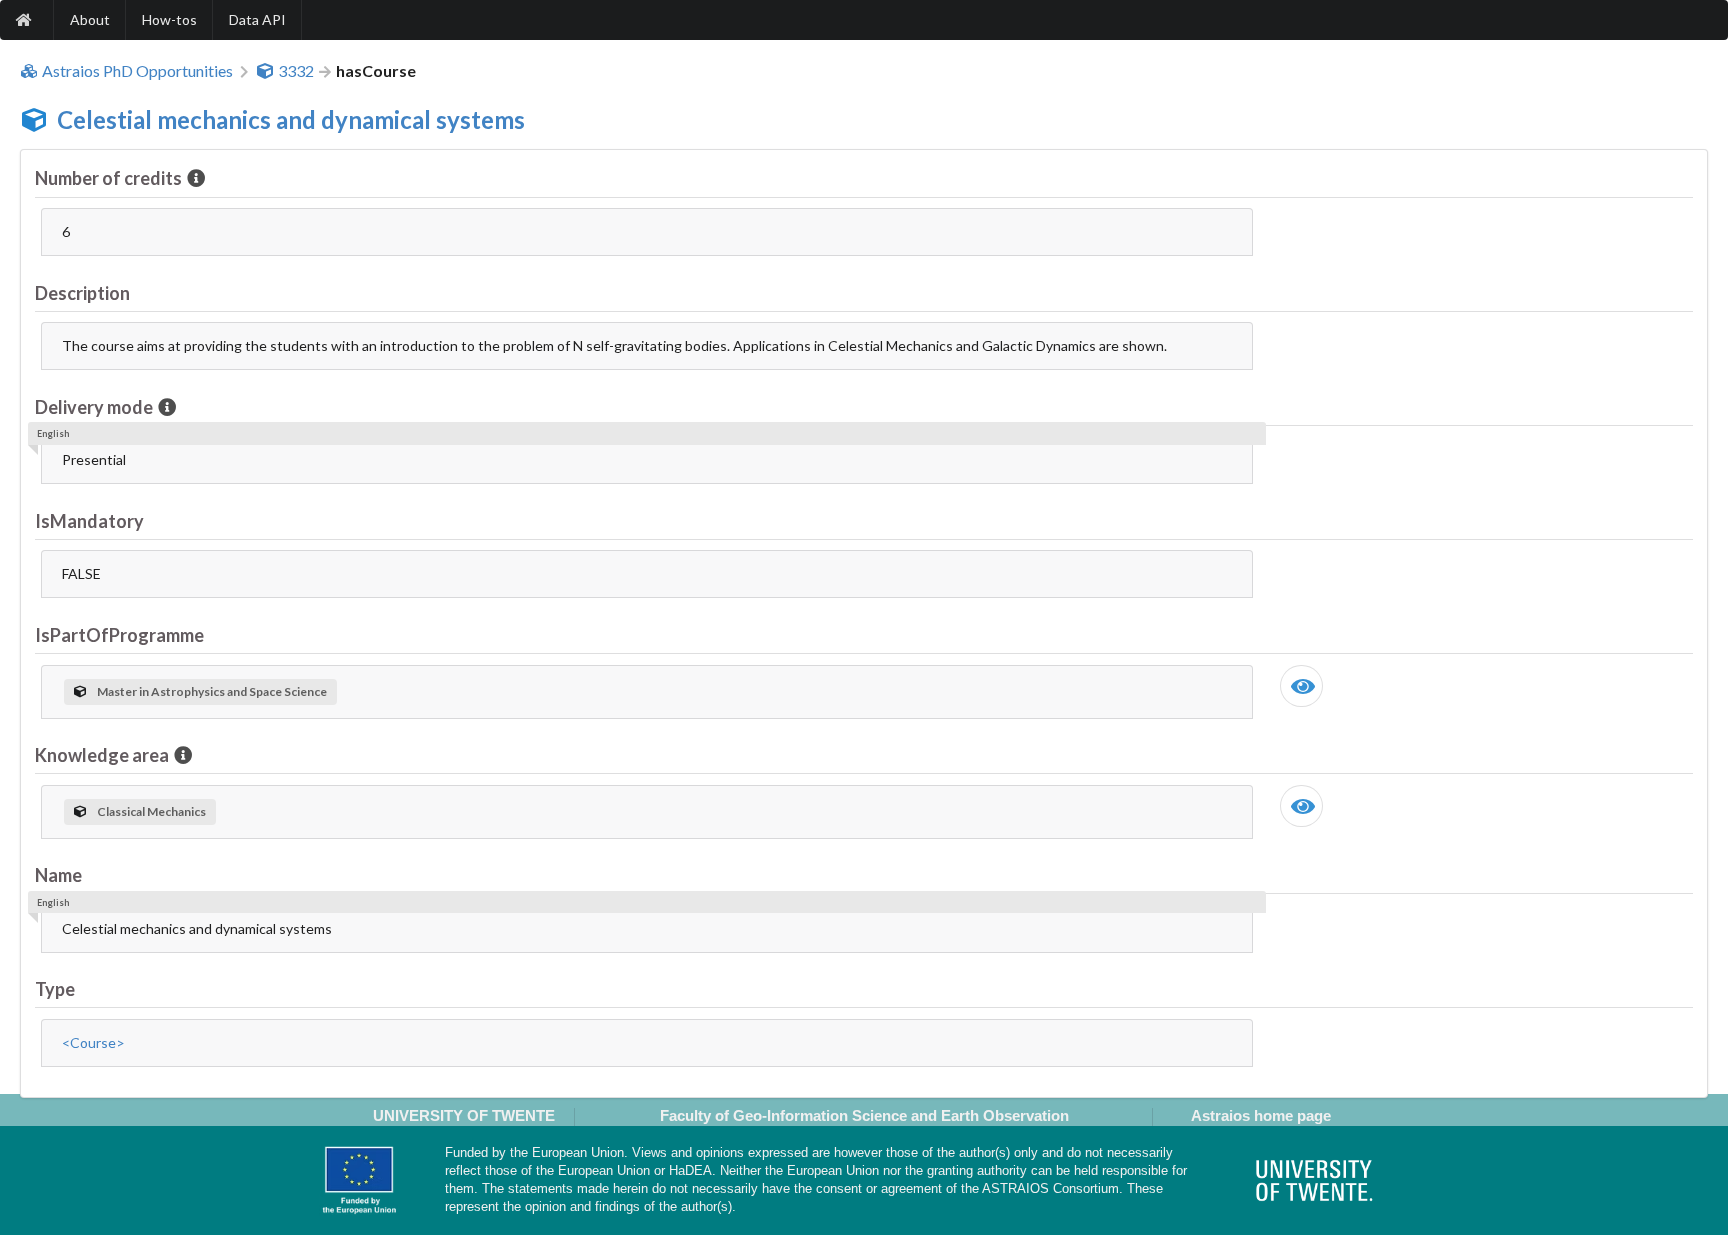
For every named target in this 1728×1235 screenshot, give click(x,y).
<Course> (93, 1042)
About (90, 19)
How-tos (169, 19)
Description (82, 293)
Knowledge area (102, 755)
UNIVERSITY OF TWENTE (464, 1115)
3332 (296, 71)
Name (58, 875)
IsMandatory (89, 521)
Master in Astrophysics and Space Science (212, 691)
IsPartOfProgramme (119, 635)
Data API (257, 19)
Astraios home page (1261, 1115)
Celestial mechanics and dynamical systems (291, 119)
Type (55, 989)
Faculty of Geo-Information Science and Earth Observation (864, 1115)
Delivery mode (94, 407)
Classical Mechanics (151, 811)
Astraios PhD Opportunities (137, 71)
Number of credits (108, 178)
